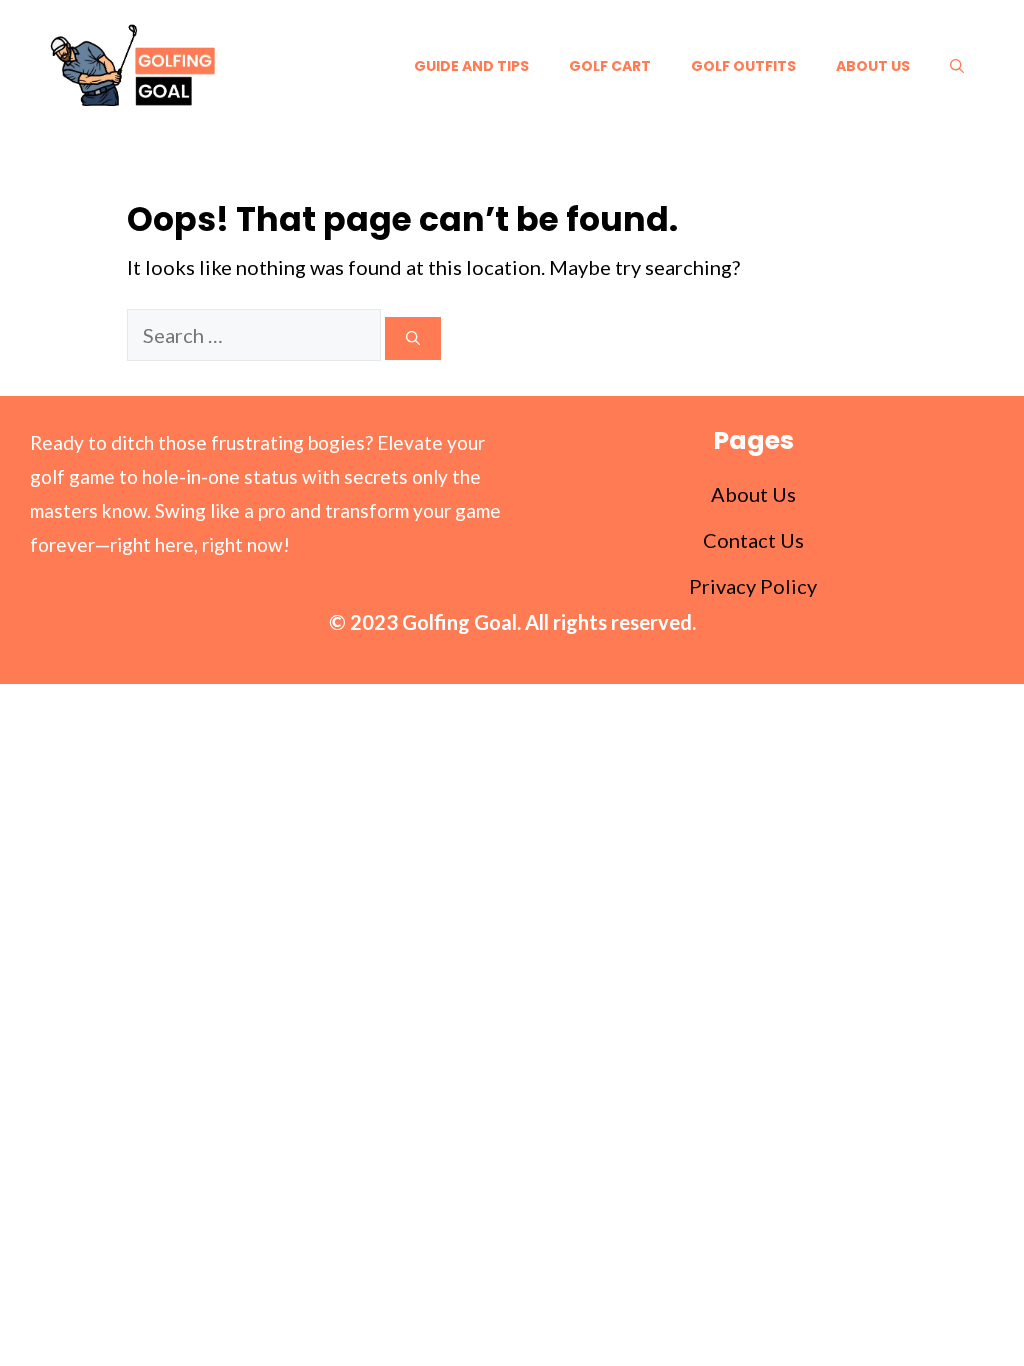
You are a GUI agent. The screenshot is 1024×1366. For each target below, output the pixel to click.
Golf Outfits (743, 66)
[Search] (413, 338)
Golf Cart (610, 66)
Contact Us (753, 540)
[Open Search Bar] (957, 66)
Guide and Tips (471, 66)
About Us (873, 66)
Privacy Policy (753, 586)
